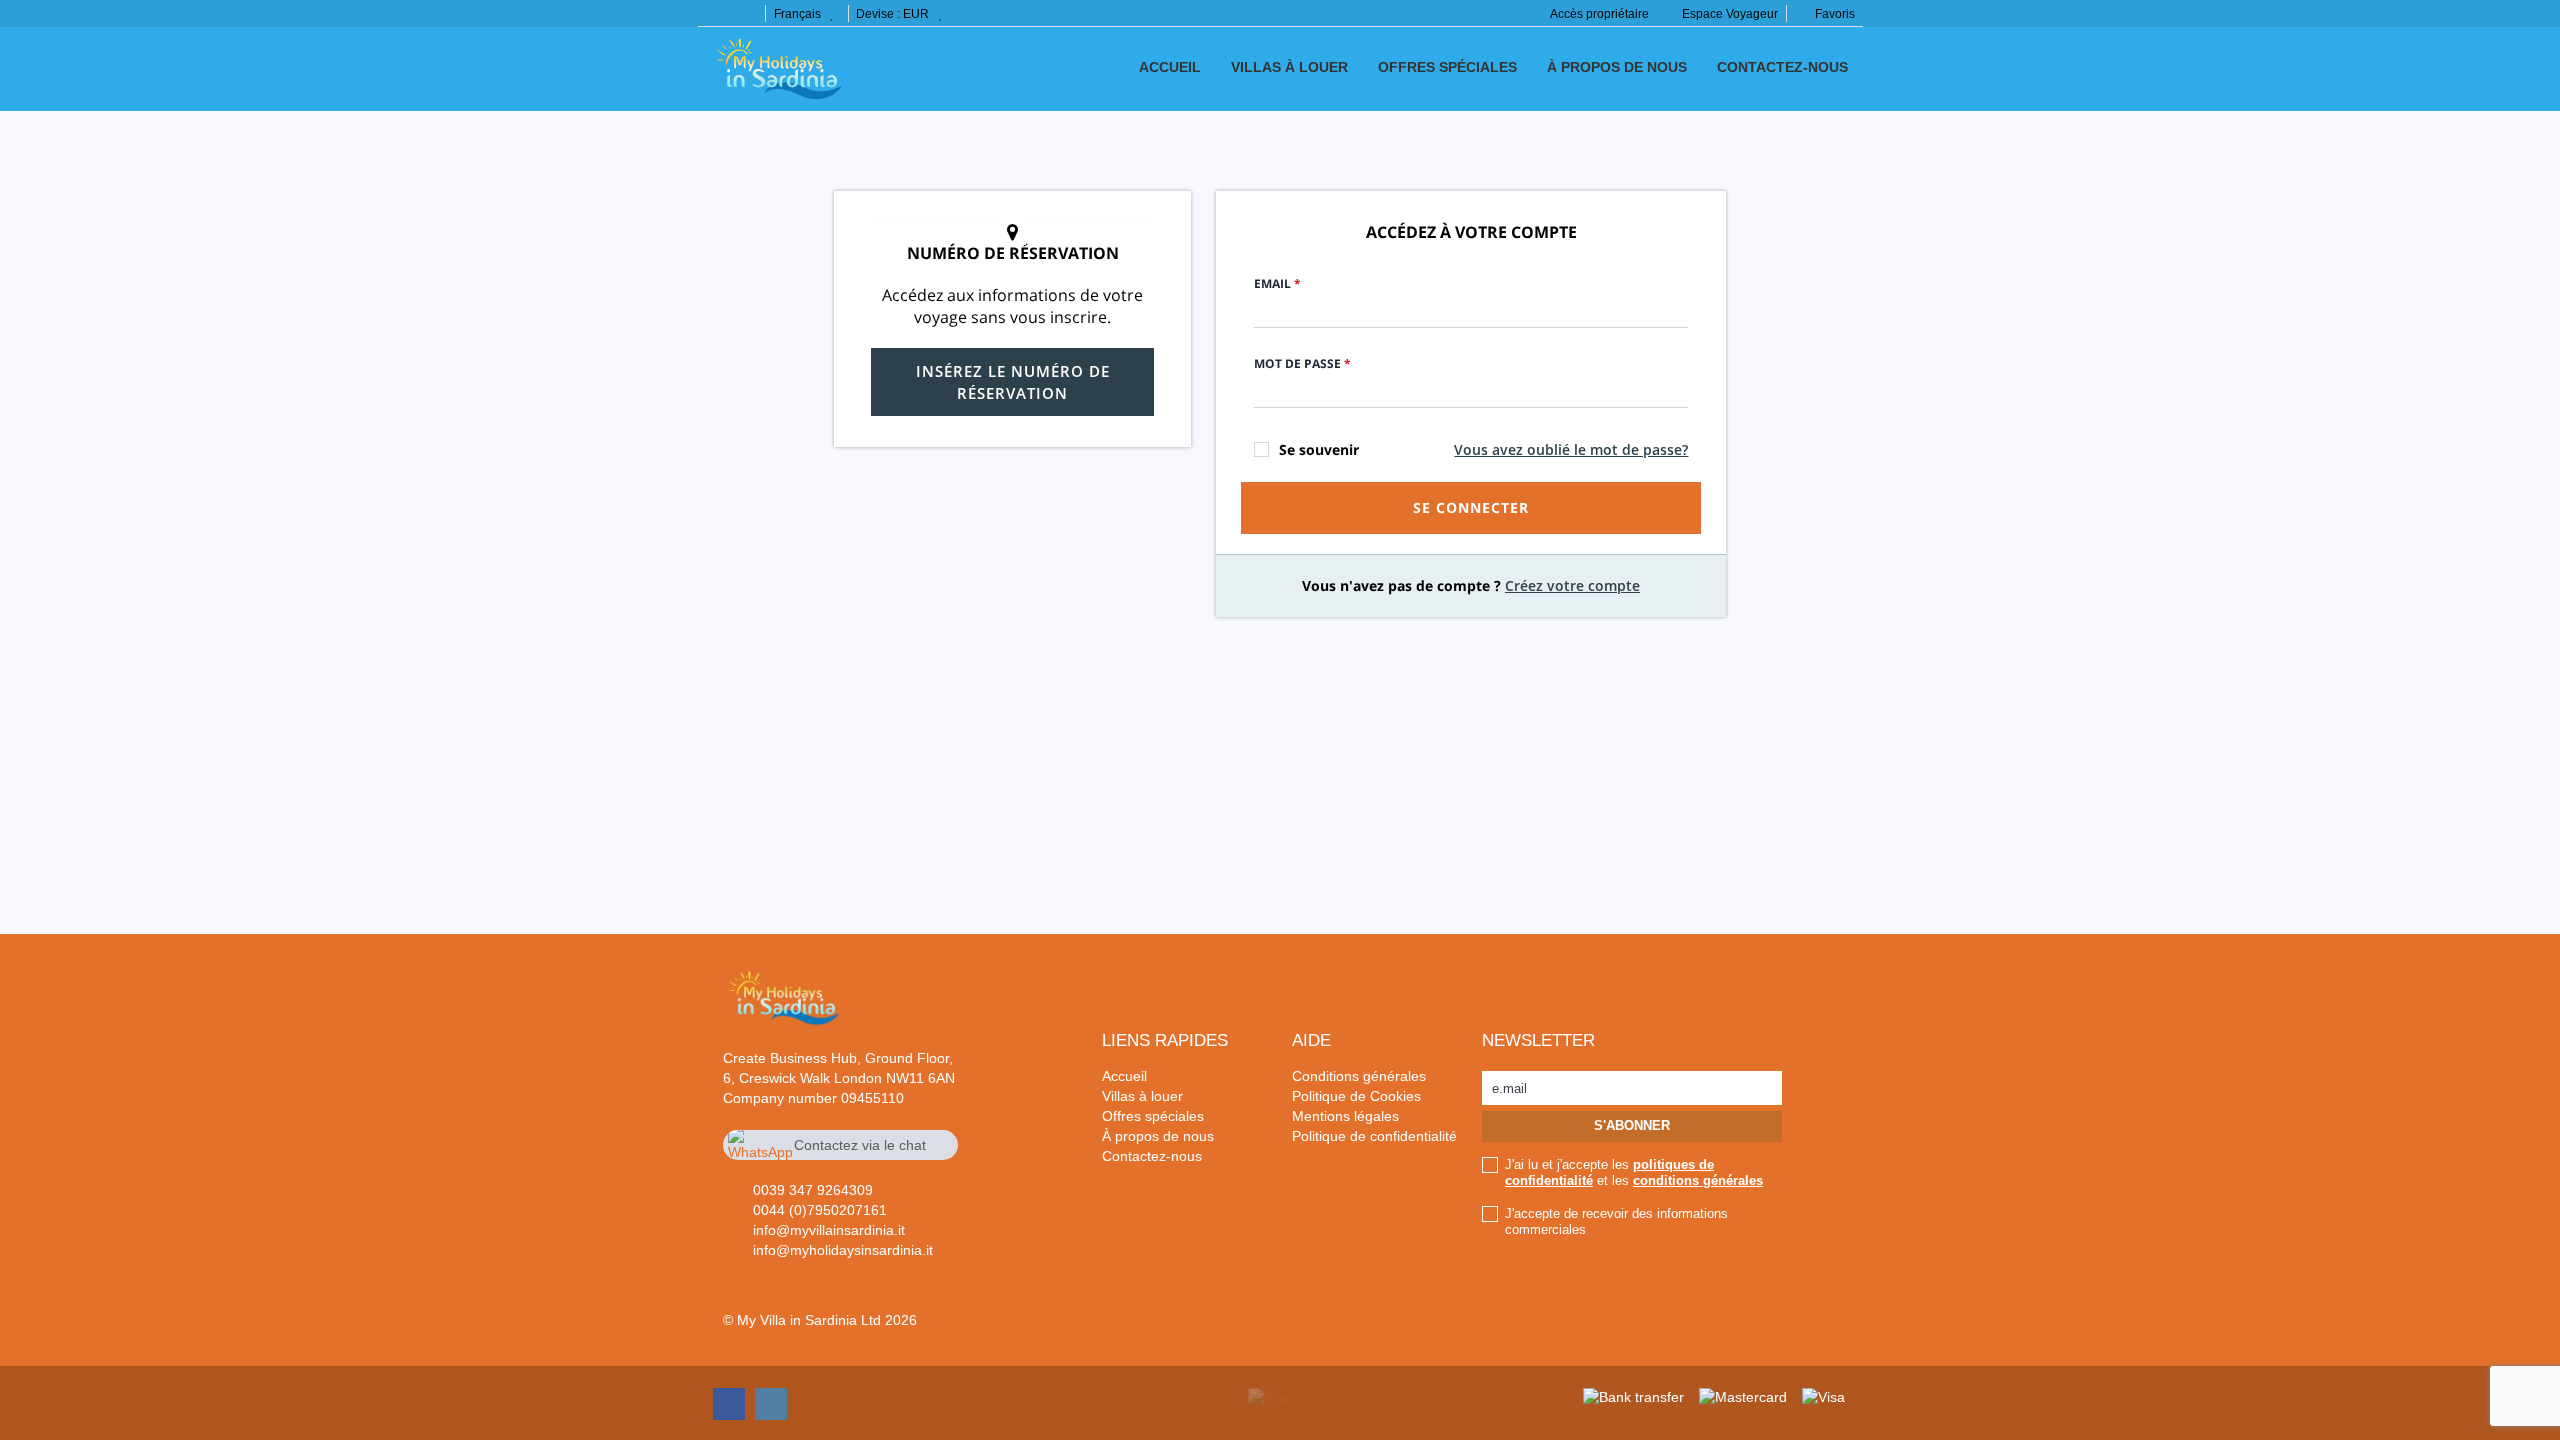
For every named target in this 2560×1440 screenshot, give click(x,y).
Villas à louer (1289, 67)
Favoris (1833, 14)
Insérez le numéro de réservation (1013, 382)
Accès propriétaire (1599, 14)
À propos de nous (1617, 67)
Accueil (1170, 67)
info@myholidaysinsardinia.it (843, 1250)
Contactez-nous (1782, 67)
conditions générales (1698, 1180)
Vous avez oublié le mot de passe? (1571, 449)
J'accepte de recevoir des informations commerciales (1616, 1221)
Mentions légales (1345, 1116)
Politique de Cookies (1356, 1096)
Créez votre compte (1572, 585)
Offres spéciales (1447, 67)
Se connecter (1471, 507)
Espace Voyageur (1730, 14)
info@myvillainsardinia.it (829, 1230)
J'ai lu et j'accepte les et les (1634, 1172)
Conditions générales (1359, 1076)
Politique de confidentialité (1374, 1136)
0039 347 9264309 (813, 1190)
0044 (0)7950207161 (820, 1210)
